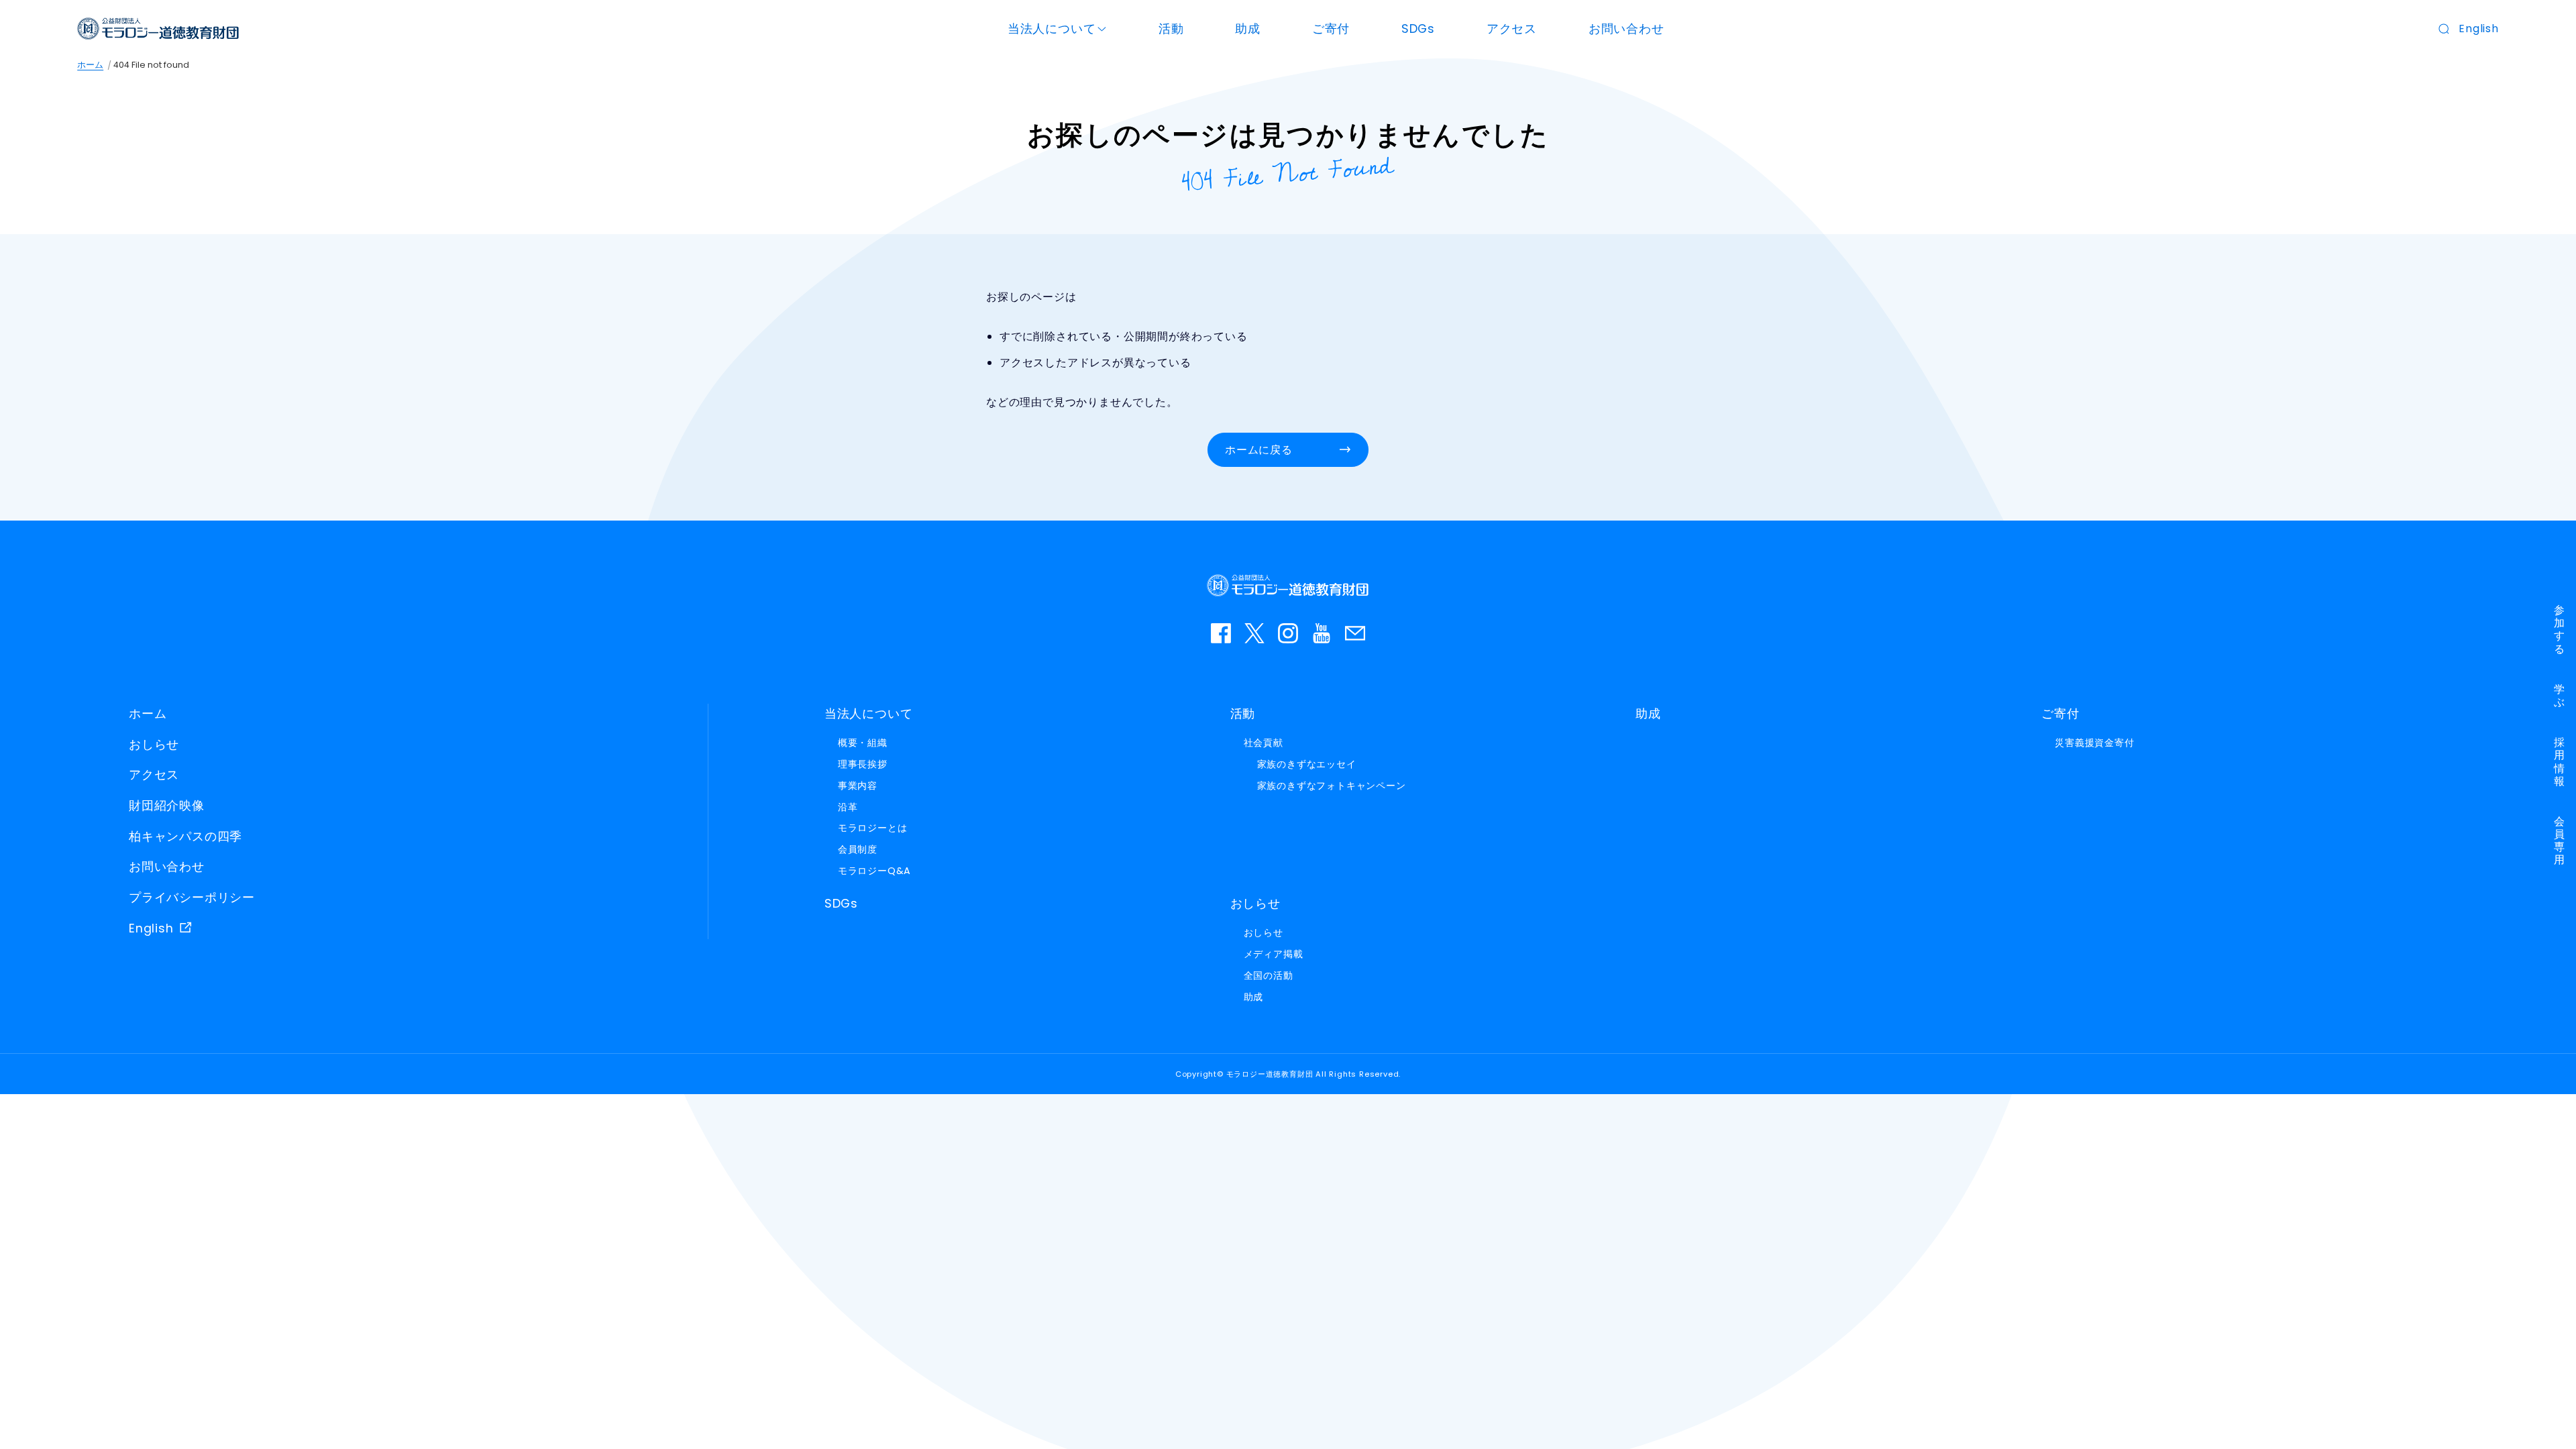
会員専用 (2560, 841)
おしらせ (154, 745)
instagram (1288, 633)
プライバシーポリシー (192, 898)
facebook (1221, 633)
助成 (1248, 29)
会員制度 (858, 849)
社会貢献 (1264, 743)
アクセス (1512, 29)
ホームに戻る (1259, 450)
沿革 (848, 807)
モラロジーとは (873, 828)
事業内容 (858, 786)
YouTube (1322, 633)
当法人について (1052, 29)
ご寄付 (1331, 29)
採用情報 (2560, 762)
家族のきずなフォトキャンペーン (1332, 786)
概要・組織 (863, 743)
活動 (1171, 29)
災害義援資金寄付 (2094, 743)
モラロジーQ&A (874, 871)
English (2479, 29)
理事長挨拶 (863, 764)
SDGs (1418, 29)
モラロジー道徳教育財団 (158, 29)
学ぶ (2560, 696)
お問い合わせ (1626, 29)
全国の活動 (1269, 975)
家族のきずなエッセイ (1307, 764)
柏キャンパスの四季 (185, 837)
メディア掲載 (1274, 954)
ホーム (90, 65)
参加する (2560, 630)
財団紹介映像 (167, 806)
